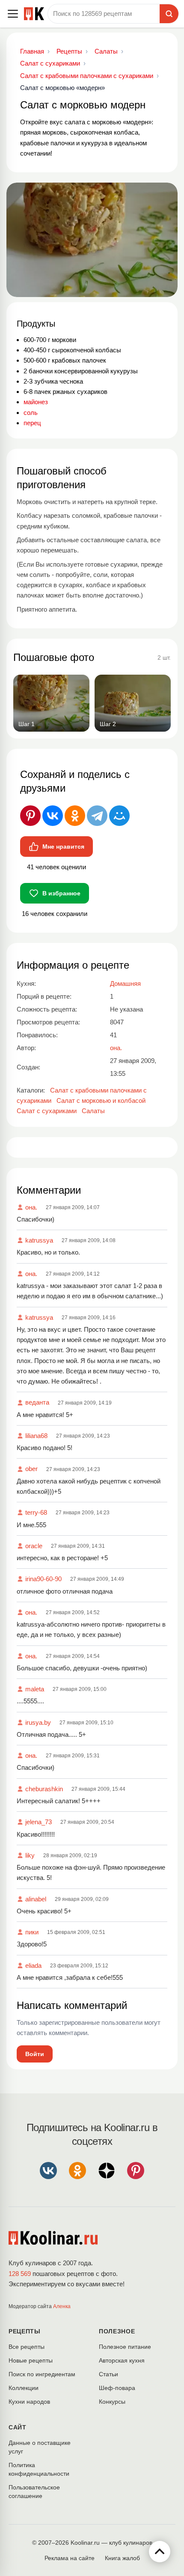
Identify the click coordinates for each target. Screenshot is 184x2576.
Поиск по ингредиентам (42, 2374)
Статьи (108, 2374)
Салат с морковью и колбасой (101, 1100)
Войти (35, 2054)
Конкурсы (112, 2402)
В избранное (61, 893)
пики (32, 1932)
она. (31, 1207)
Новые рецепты (31, 2360)
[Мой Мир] (119, 816)
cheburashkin (44, 1789)
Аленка (62, 2306)
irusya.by (38, 1722)
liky (30, 1855)
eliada (33, 1965)
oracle (34, 1546)
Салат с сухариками (47, 1111)
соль (31, 413)
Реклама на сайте (70, 2558)
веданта (37, 1402)
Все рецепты (27, 2347)
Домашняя (125, 983)
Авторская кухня (122, 2360)
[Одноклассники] (75, 816)
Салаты (93, 1111)
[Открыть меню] (13, 14)
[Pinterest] (30, 816)
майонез (36, 402)
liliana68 (36, 1436)
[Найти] (169, 14)
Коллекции (24, 2388)
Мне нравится (63, 847)
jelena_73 (39, 1822)
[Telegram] (97, 816)
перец (32, 423)
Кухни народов (29, 2402)
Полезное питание (125, 2347)
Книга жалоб (122, 2558)
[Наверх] (160, 2552)
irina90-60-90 (43, 1579)
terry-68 (36, 1512)
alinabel (36, 1899)
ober (31, 1469)
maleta (35, 1689)
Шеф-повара (117, 2388)
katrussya (39, 1240)
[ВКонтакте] (53, 816)
